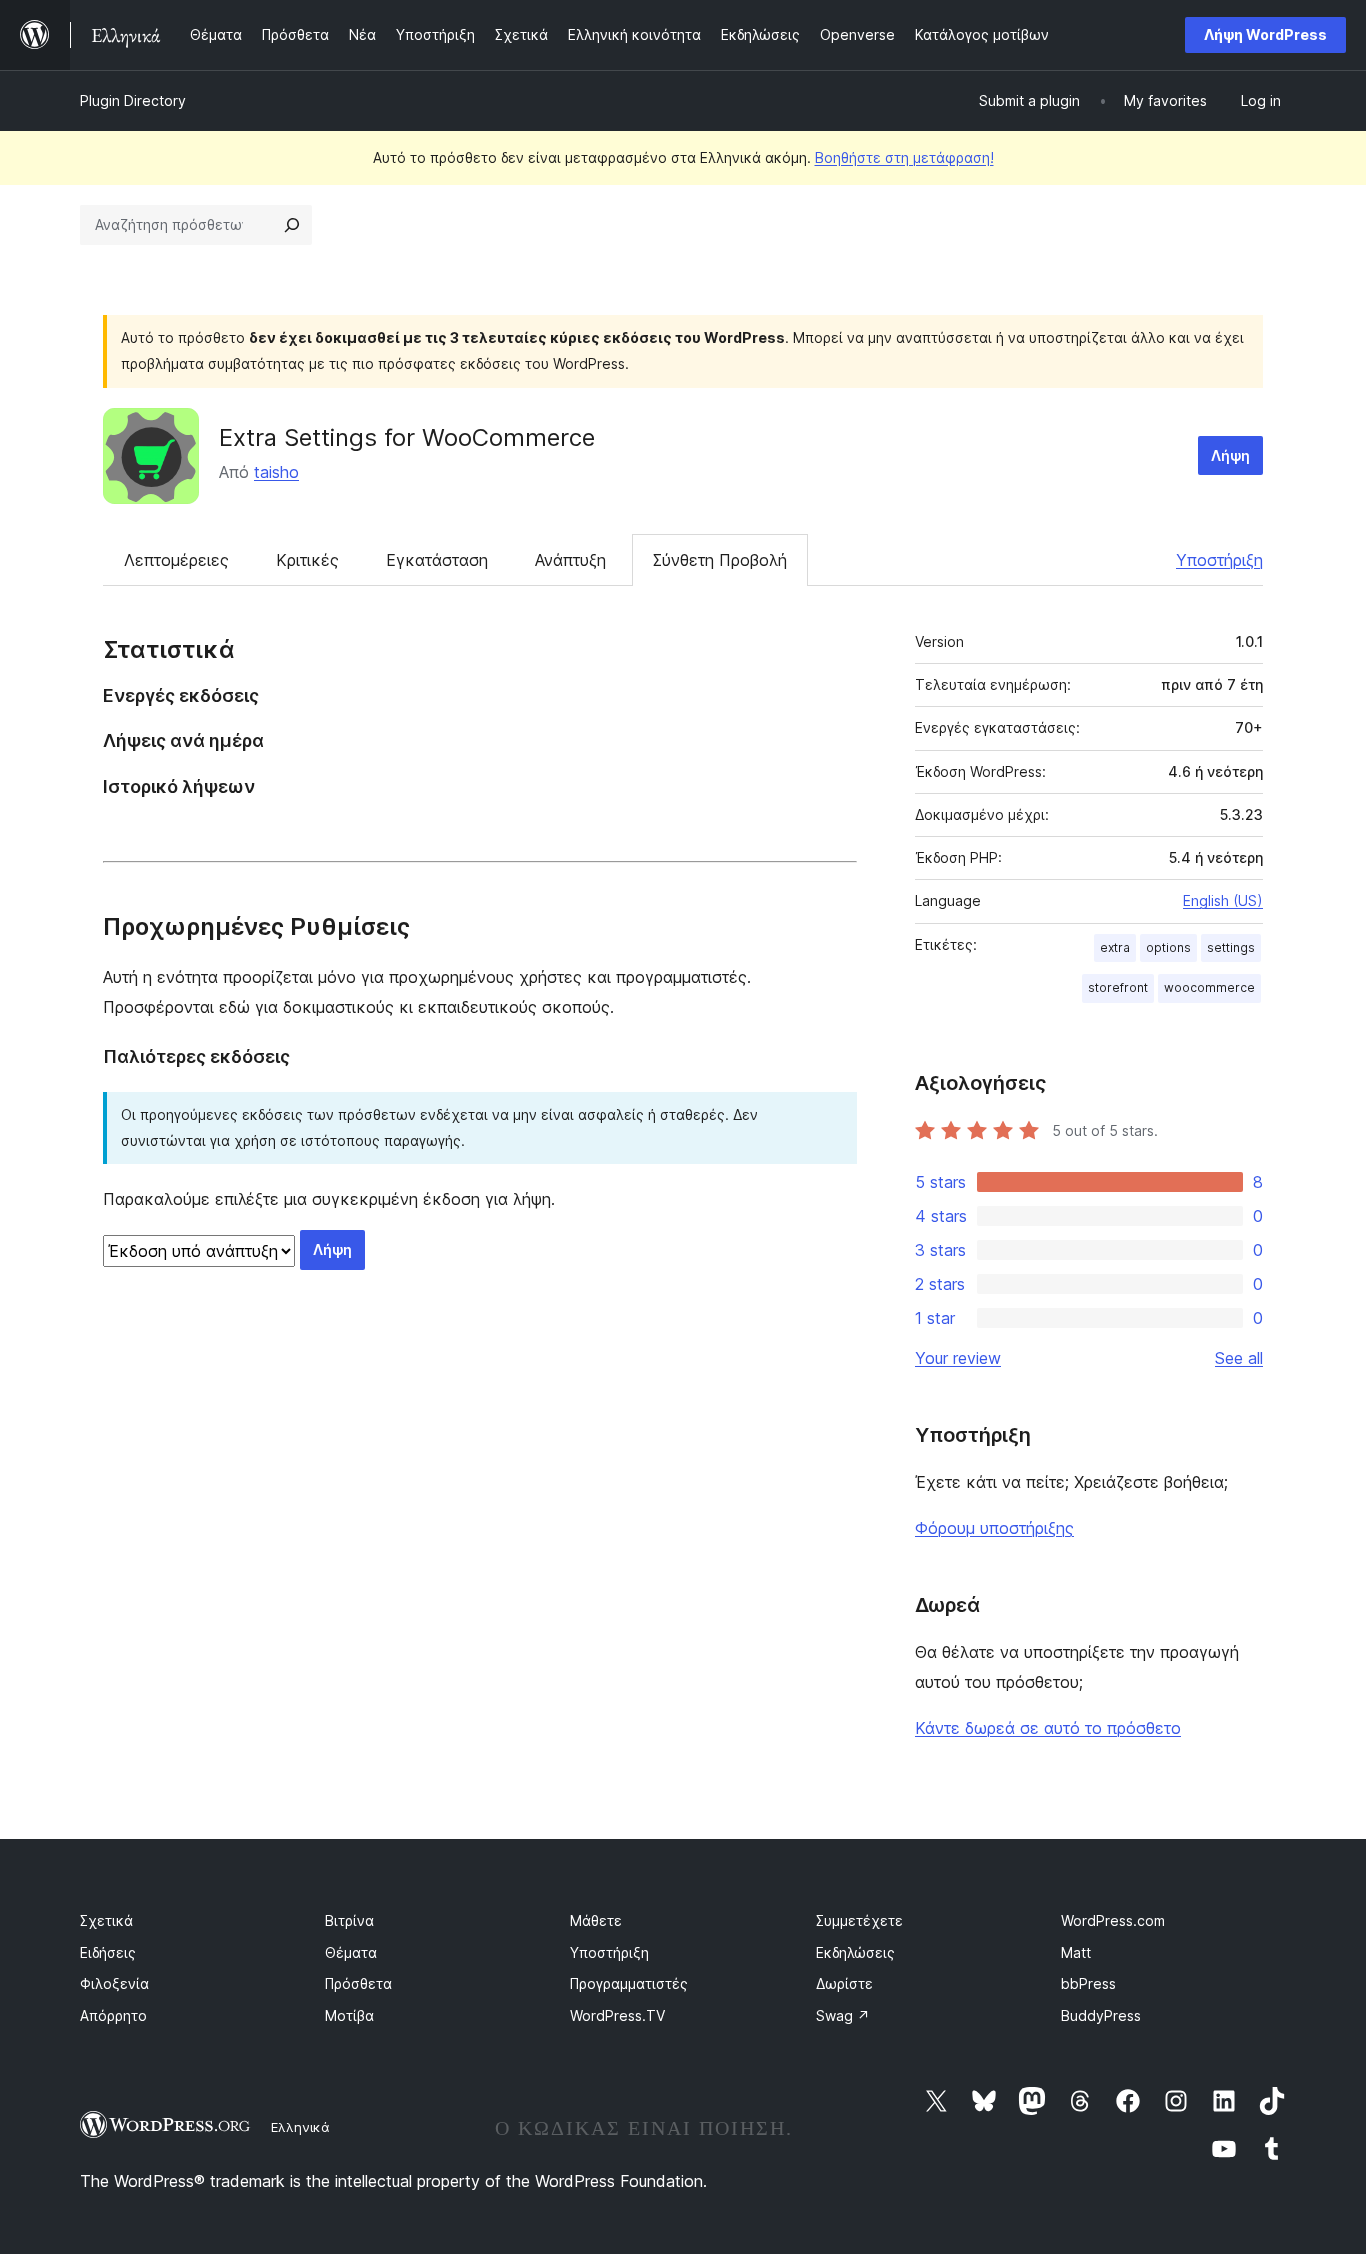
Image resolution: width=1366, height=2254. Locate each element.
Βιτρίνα (349, 1920)
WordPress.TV (617, 2015)
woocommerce (1209, 987)
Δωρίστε (844, 1983)
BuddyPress (1101, 2015)
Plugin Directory (133, 100)
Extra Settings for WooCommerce (407, 437)
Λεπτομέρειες (176, 560)
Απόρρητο (113, 2015)
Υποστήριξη (1219, 560)
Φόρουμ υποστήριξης (994, 1528)
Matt (1076, 1952)
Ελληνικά (300, 2127)
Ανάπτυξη (570, 560)
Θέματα (351, 1952)
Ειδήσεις (108, 1952)
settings (1231, 947)
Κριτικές (307, 560)
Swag (843, 2015)
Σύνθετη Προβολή (720, 560)
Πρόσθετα (358, 1983)
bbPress (1088, 1983)
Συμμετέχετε (859, 1920)
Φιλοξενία (114, 1983)
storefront (1118, 987)
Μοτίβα (349, 2015)
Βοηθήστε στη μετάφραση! (904, 157)
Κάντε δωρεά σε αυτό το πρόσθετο (1048, 1728)
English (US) (1223, 900)
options (1168, 947)
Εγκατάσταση (437, 560)
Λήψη (1230, 455)
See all (1239, 1358)
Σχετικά (106, 1920)
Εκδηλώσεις (855, 1952)
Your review (958, 1358)
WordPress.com (1113, 1920)
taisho (276, 472)
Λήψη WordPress (1265, 34)
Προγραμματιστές (629, 1983)
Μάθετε (596, 1920)
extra (1115, 947)
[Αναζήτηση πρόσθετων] (292, 225)
